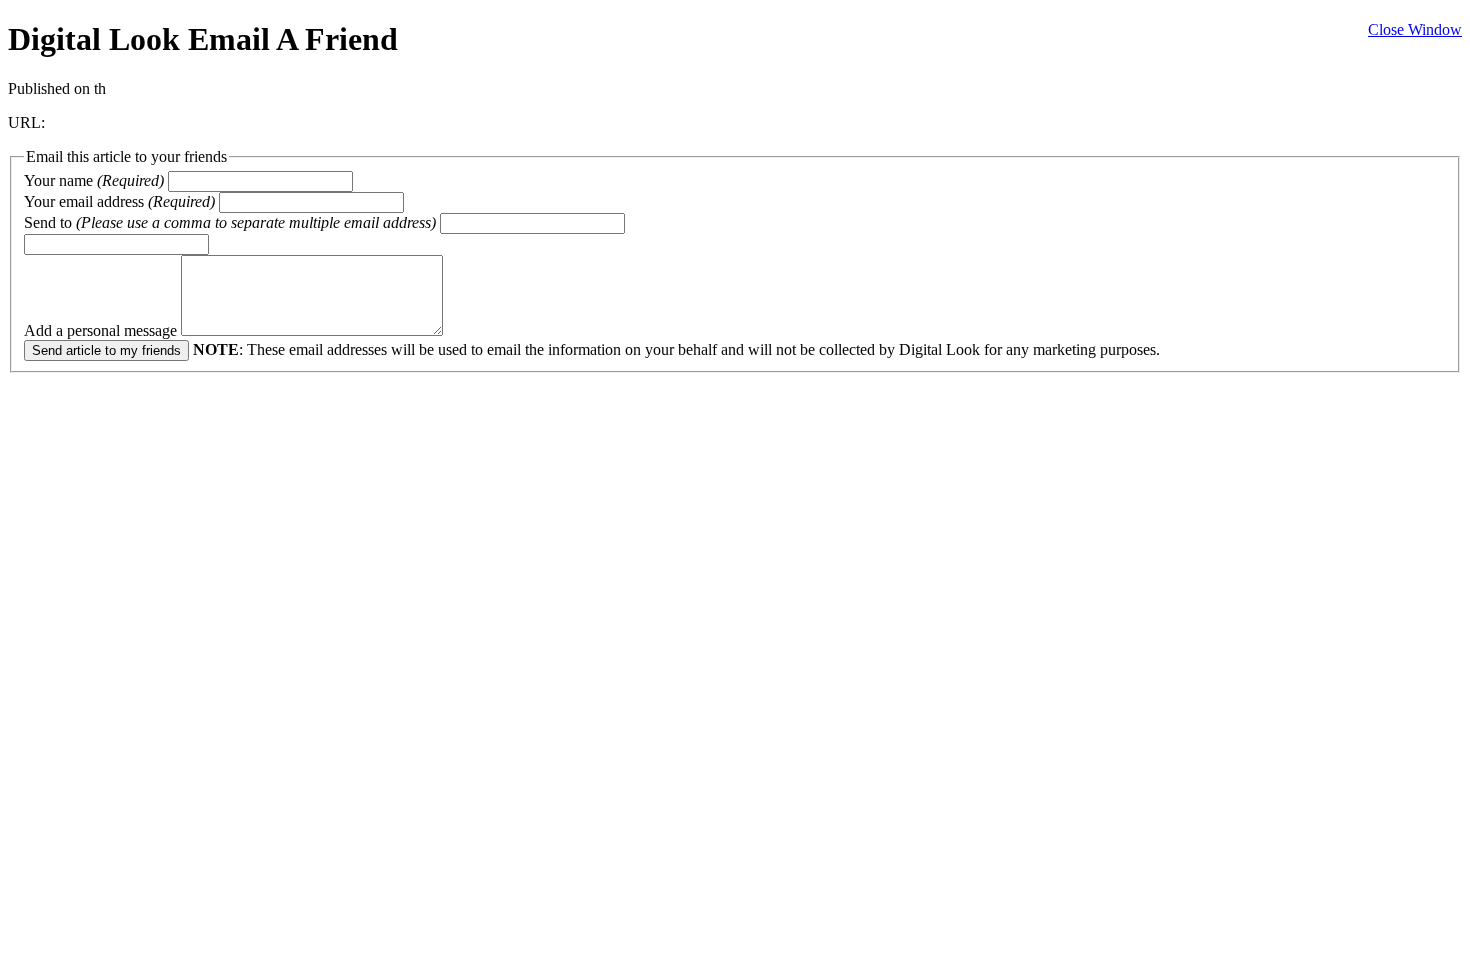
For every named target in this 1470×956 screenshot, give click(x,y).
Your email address (119, 201)
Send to (230, 222)
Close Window (1415, 29)
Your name (94, 180)
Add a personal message (102, 330)
